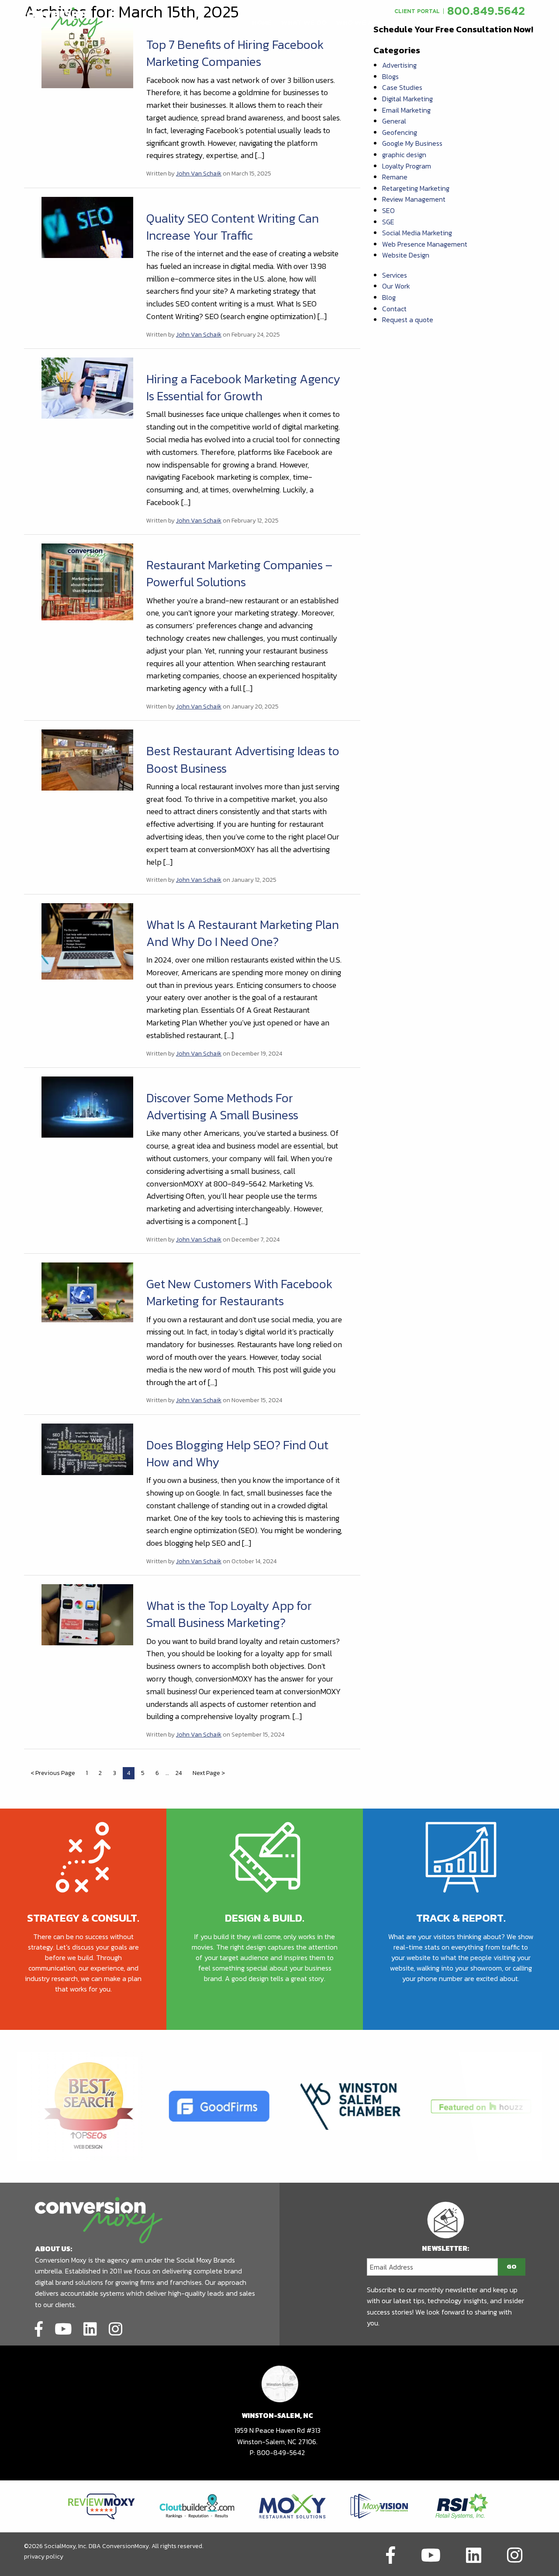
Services (395, 275)
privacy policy (44, 2557)
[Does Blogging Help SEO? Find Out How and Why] (87, 1448)
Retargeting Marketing (416, 188)
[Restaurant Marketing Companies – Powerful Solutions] (87, 581)
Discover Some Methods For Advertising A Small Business (222, 1106)
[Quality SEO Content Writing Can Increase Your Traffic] (87, 226)
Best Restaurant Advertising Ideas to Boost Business (243, 759)
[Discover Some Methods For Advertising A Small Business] (87, 1106)
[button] (262, 23)
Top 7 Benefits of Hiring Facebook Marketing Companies (235, 53)
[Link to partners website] (102, 2505)
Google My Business (412, 143)
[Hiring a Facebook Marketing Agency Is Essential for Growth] (87, 387)
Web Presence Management (425, 244)
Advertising (399, 65)
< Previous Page (53, 1773)
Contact (394, 309)
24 (179, 1773)
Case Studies (402, 87)
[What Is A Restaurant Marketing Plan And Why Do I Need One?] (87, 940)
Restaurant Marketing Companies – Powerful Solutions (239, 573)
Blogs (390, 76)
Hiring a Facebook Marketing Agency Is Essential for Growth (243, 387)
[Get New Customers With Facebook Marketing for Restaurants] (87, 1292)
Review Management (414, 199)
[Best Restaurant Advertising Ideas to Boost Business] (87, 759)
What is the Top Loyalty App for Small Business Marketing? (229, 1614)
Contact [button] (434, 23)
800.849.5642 (486, 11)
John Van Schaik (199, 174)
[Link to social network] (39, 2328)
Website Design (406, 255)
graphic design (404, 155)
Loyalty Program (407, 166)
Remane (395, 177)
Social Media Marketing (417, 233)
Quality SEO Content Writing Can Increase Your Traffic (233, 227)
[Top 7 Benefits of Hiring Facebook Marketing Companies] (87, 55)
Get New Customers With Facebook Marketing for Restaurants (239, 1292)
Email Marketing (406, 110)
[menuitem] (262, 23)
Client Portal (417, 11)
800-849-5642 (281, 2452)
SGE (388, 222)
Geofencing (400, 132)
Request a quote (408, 320)
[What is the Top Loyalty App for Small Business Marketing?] (87, 1614)
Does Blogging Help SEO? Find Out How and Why (237, 1453)
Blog (389, 297)
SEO (388, 210)
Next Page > (209, 1773)
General (394, 121)
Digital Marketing (407, 99)
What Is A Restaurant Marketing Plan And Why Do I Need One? (243, 933)
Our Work (396, 286)
